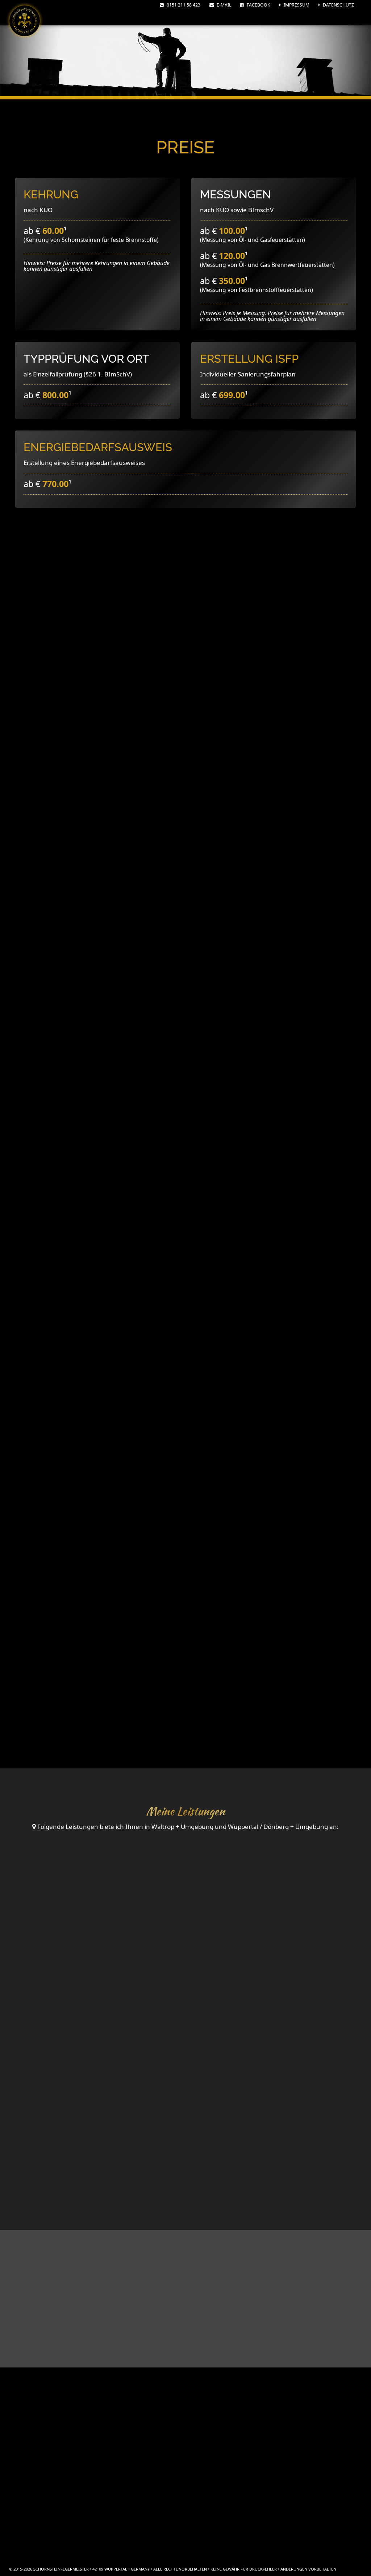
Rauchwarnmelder (101, 2158)
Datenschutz (338, 5)
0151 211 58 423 (183, 5)
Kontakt (303, 2445)
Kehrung (51, 194)
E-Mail (223, 5)
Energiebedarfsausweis (98, 447)
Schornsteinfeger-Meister (101, 2008)
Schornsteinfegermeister (191, 2441)
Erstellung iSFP (249, 358)
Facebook (258, 5)
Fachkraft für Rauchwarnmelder (191, 2471)
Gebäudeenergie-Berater (275, 2008)
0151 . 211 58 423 (188, 2510)
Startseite (303, 2432)
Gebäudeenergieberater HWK (191, 2456)
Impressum (296, 5)
